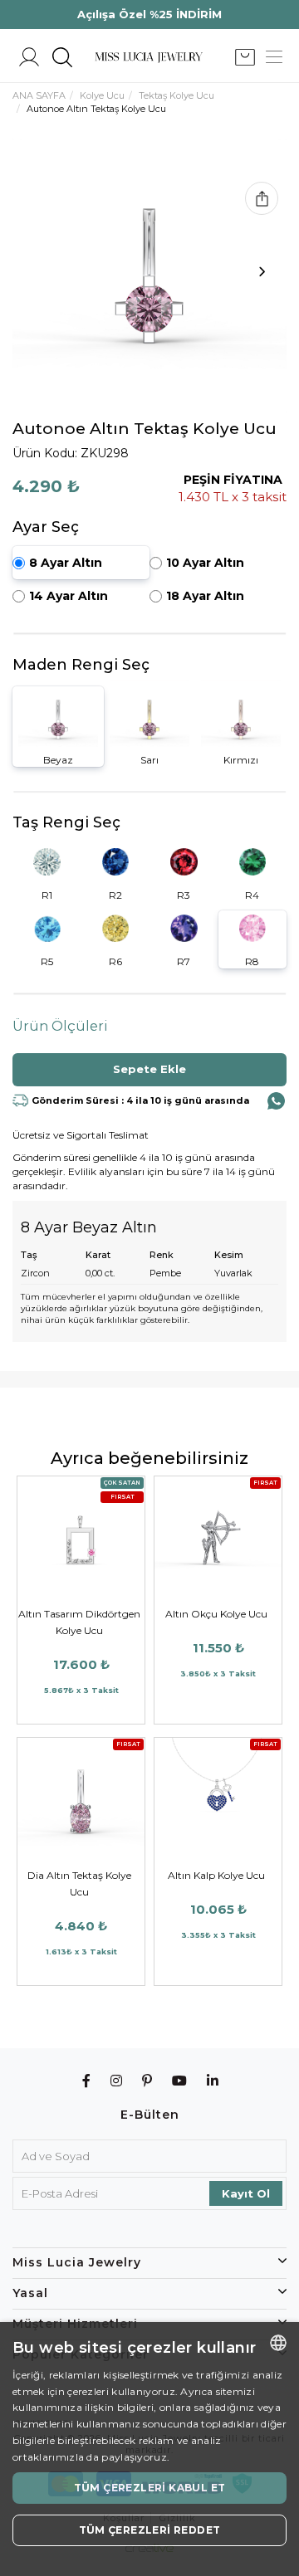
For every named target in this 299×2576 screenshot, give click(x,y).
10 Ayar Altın (205, 563)
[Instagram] (117, 2081)
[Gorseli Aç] (149, 276)
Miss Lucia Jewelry (77, 2262)
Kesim (229, 1255)
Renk (162, 1255)
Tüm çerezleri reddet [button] (150, 2530)
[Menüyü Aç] (274, 58)
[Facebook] (87, 2081)
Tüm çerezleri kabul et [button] (150, 2488)
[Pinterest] (147, 2081)
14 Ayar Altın (69, 596)
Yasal (30, 2293)
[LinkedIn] (213, 2081)
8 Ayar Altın (66, 563)
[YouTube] (180, 2081)
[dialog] (149, 2449)
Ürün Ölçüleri (60, 1026)
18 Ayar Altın (205, 596)
